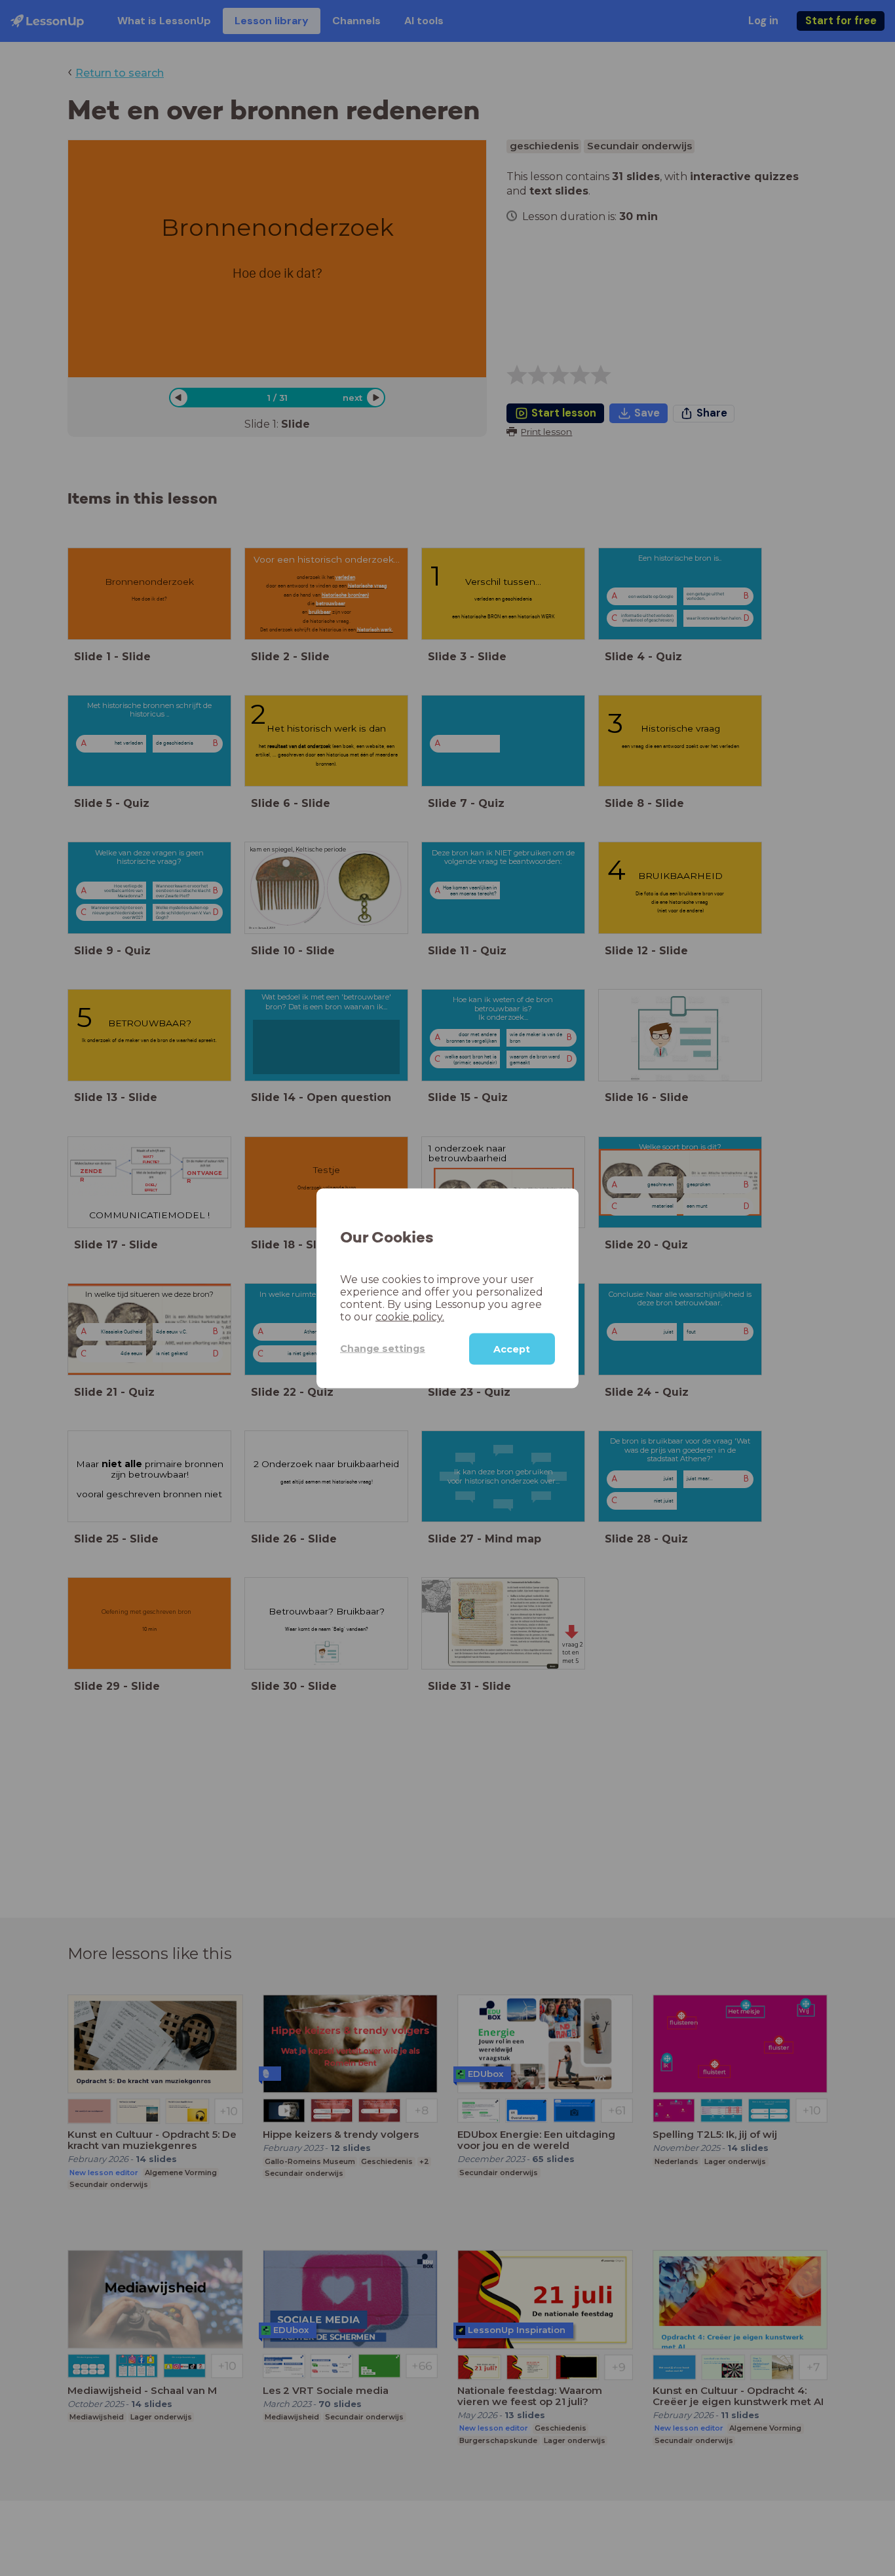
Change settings (383, 1348)
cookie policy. (410, 1316)
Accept (512, 1349)
